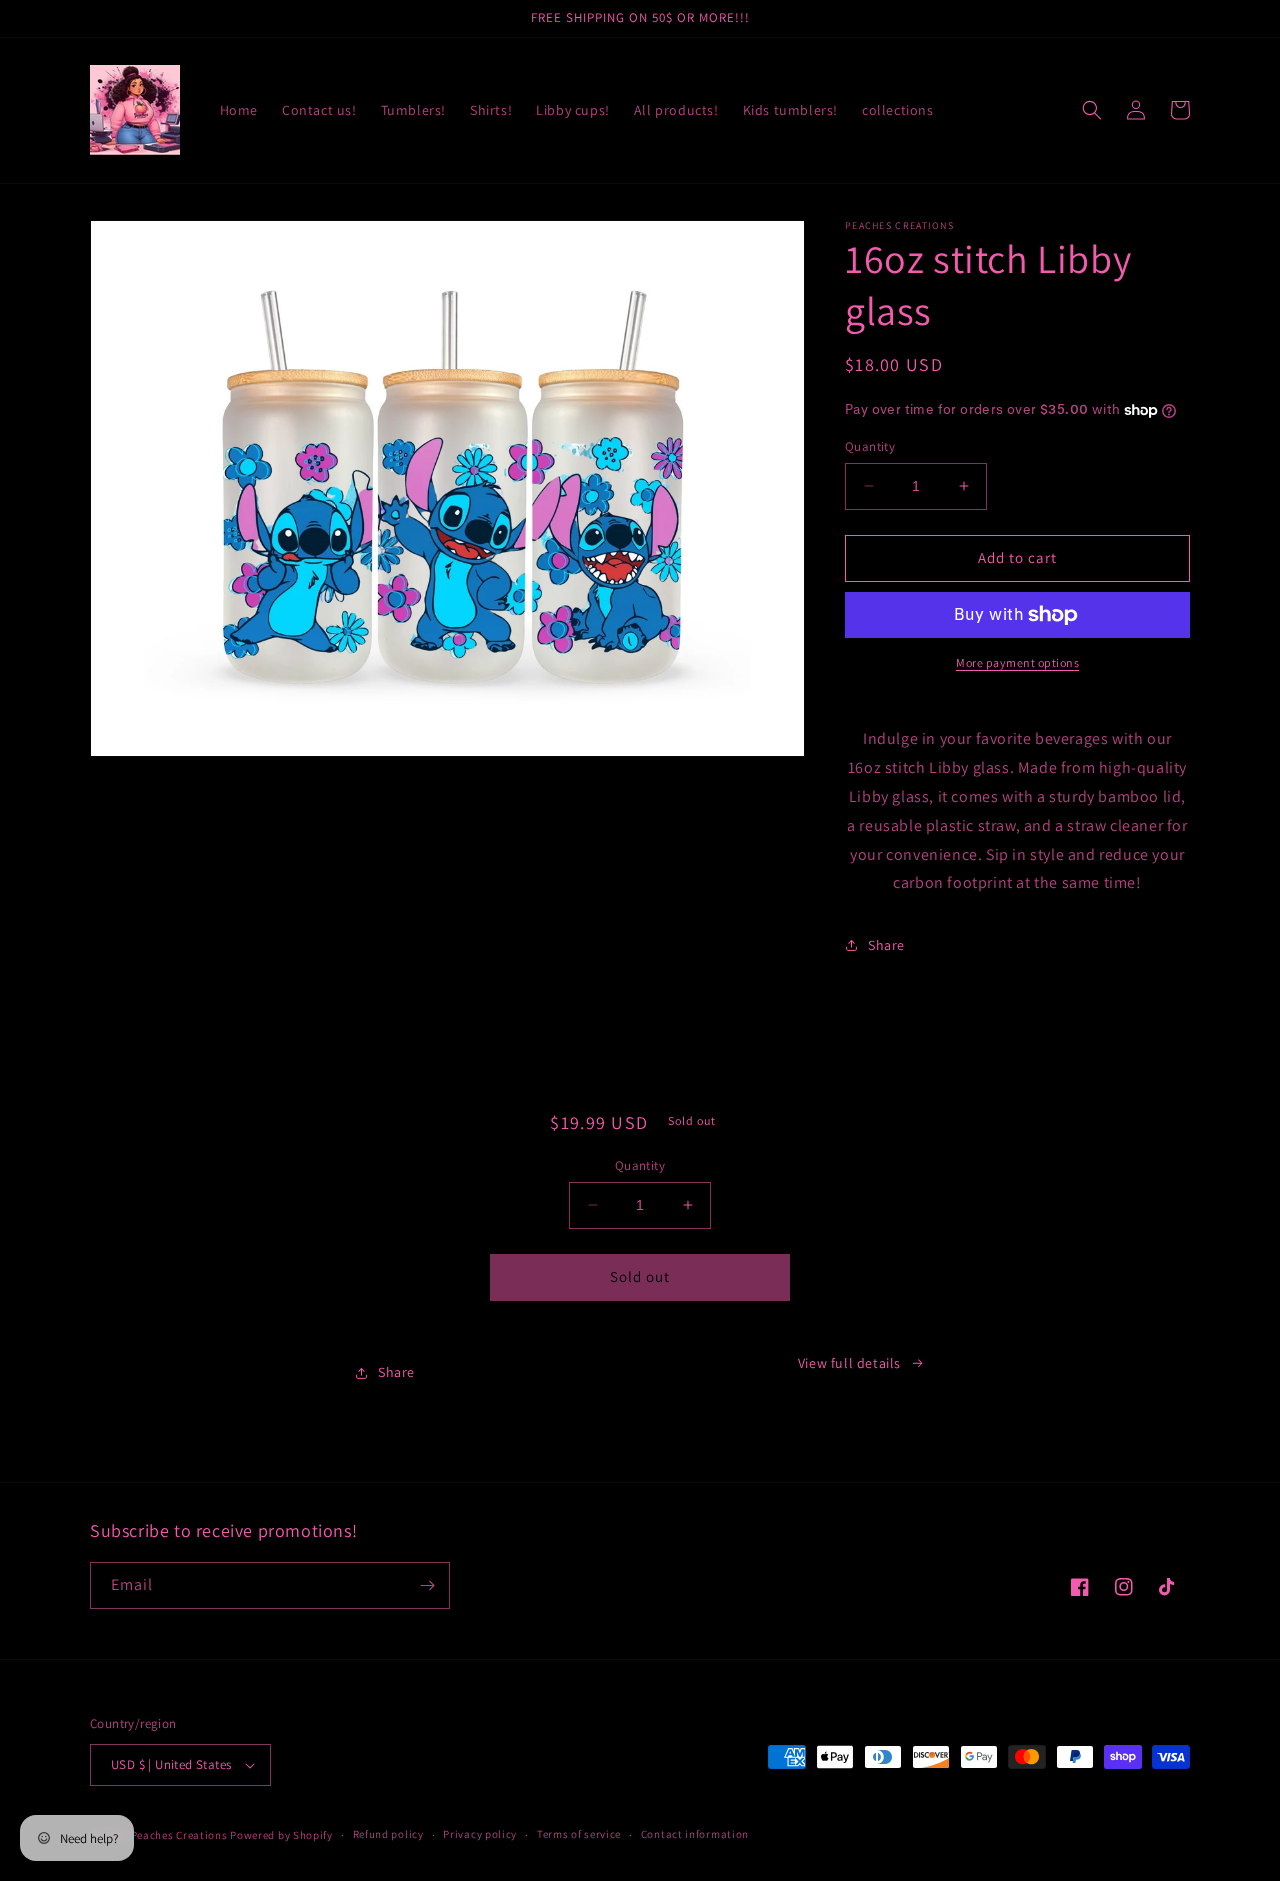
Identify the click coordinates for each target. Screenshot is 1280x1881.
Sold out (640, 1276)
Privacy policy (480, 1834)
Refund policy (388, 1834)
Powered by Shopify (281, 1835)
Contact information (695, 1834)
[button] (1092, 110)
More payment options (1017, 662)
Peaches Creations (181, 1835)
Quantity (870, 446)
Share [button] (886, 945)
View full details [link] (849, 1363)
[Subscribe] (427, 1585)
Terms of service (579, 1834)
